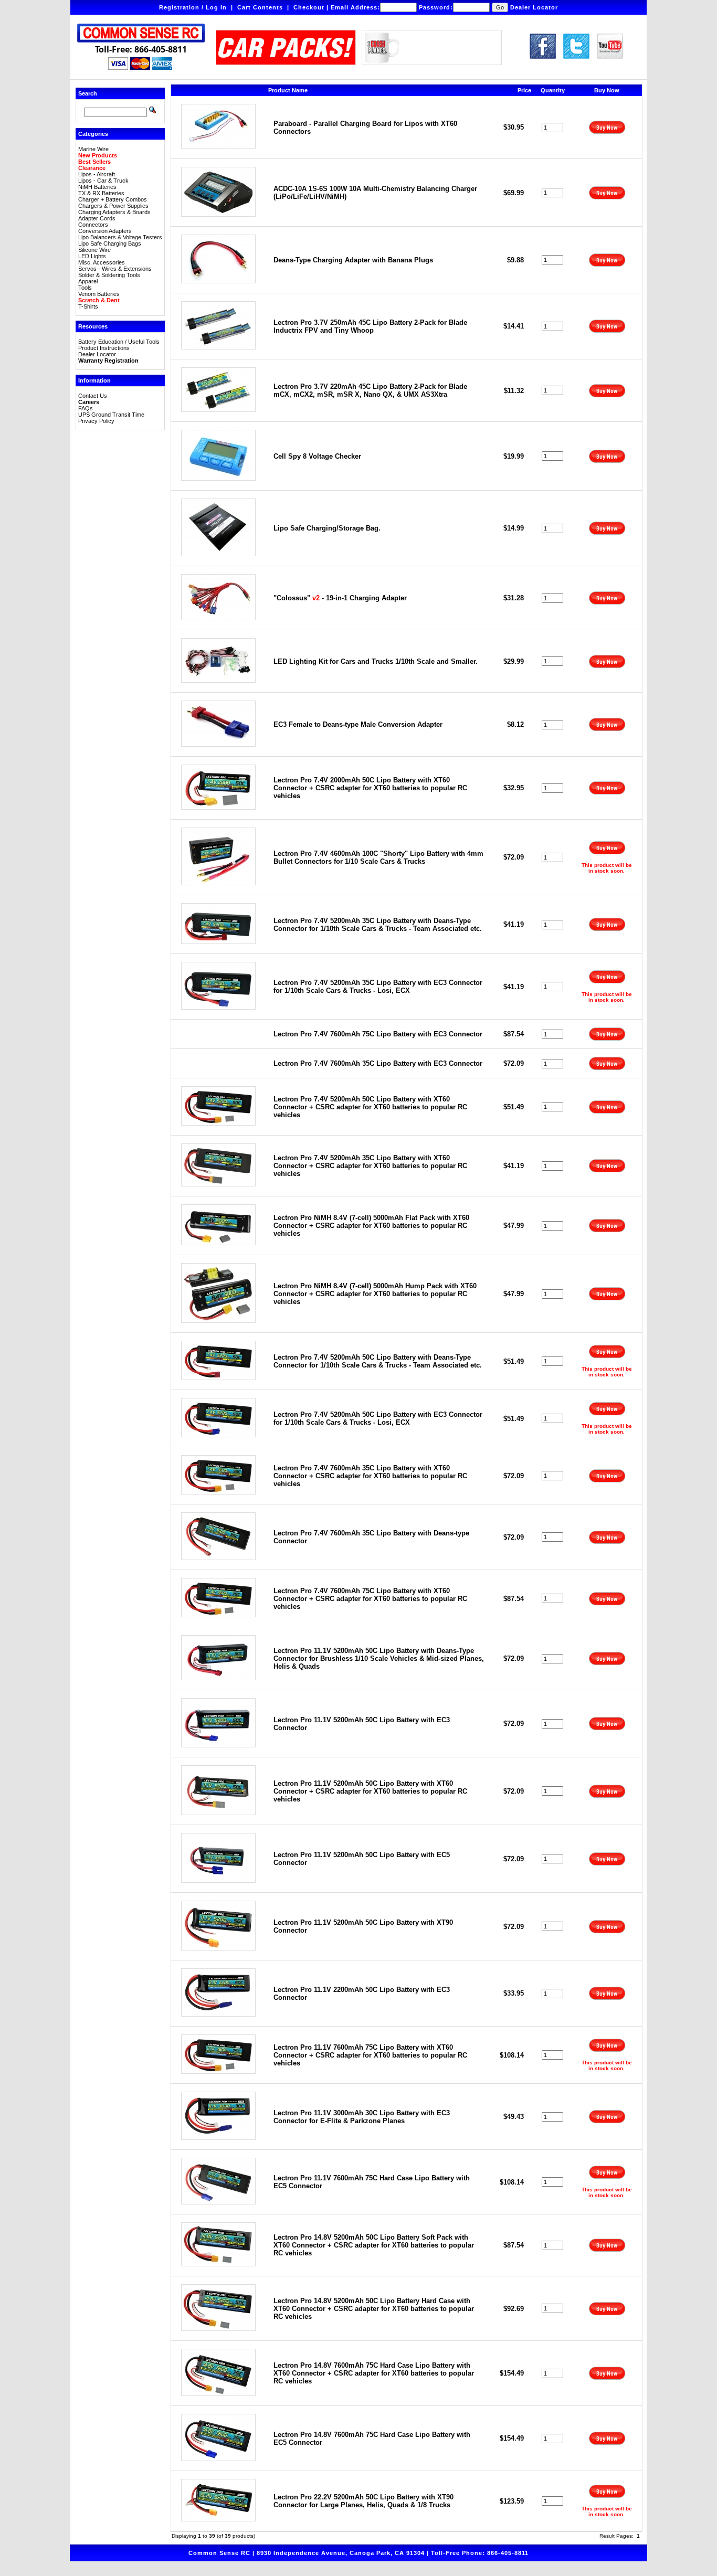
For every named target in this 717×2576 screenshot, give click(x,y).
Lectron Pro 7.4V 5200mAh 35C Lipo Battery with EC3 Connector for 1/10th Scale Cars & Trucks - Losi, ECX (378, 987)
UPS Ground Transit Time (111, 415)
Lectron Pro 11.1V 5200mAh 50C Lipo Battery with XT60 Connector (370, 1791)
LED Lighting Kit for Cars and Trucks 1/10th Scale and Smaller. (376, 661)
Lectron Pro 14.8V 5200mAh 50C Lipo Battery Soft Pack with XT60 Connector (374, 2245)
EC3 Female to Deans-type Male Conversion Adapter (358, 724)
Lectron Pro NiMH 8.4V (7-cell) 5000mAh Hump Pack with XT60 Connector (375, 1294)
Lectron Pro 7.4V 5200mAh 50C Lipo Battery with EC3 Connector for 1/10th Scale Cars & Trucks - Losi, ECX (378, 1418)
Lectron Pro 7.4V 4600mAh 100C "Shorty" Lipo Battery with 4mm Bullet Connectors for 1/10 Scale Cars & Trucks (378, 857)
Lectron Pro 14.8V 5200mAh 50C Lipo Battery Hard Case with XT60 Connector (374, 2309)
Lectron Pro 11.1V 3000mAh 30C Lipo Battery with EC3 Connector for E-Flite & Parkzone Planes (362, 2117)
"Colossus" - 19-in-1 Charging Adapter (340, 598)
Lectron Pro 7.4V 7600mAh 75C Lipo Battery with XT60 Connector (370, 1599)
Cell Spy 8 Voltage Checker (317, 456)
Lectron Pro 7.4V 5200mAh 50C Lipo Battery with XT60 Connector (370, 1107)
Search (88, 93)
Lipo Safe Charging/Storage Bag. (327, 528)
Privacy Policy (96, 421)
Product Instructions (104, 348)
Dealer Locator (534, 7)
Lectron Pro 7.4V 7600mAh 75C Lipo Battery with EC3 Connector (378, 1034)
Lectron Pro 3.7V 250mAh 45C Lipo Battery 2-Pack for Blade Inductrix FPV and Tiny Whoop (370, 326)
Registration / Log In (193, 7)
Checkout (309, 7)
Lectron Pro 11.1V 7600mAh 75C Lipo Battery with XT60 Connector (370, 2055)
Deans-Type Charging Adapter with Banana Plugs (353, 260)
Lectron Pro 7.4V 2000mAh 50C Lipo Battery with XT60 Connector (370, 788)
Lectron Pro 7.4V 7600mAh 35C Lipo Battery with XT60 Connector (370, 1476)
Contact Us (93, 396)
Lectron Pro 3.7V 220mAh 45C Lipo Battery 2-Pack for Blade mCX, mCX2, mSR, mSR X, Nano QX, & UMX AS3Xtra (370, 390)
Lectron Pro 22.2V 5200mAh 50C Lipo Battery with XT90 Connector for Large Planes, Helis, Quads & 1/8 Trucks (363, 2501)
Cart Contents (260, 7)
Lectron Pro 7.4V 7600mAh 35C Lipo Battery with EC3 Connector (378, 1063)
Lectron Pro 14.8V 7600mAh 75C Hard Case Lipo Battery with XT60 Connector (374, 2373)
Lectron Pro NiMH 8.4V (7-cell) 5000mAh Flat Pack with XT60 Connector (371, 1226)
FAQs (86, 408)
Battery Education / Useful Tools (119, 342)
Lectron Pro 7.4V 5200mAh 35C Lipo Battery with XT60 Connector (370, 1166)
